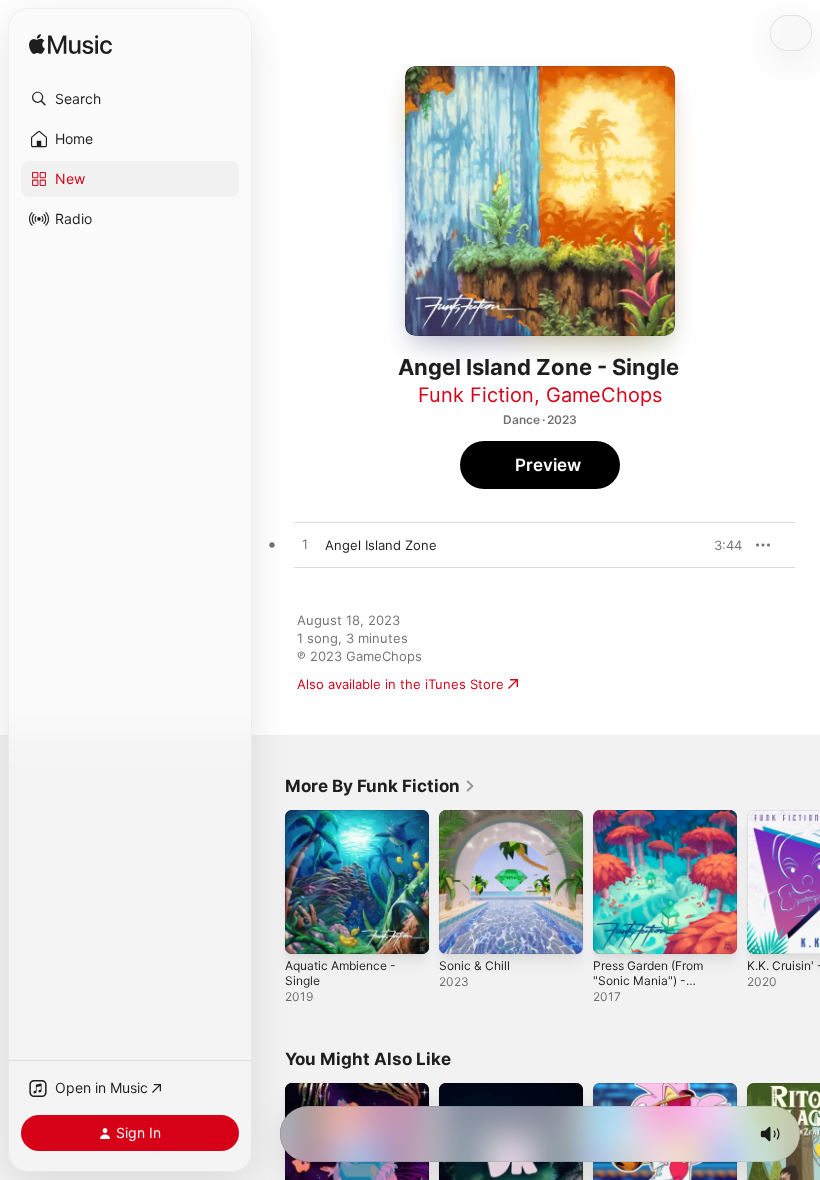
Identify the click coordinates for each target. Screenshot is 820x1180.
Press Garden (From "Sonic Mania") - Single (648, 980)
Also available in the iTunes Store (400, 684)
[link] (380, 786)
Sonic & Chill (474, 965)
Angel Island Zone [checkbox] (381, 545)
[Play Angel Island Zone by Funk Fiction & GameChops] (305, 545)
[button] (130, 99)
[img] (70, 45)
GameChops (604, 395)
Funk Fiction (476, 395)
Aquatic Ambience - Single (340, 973)
